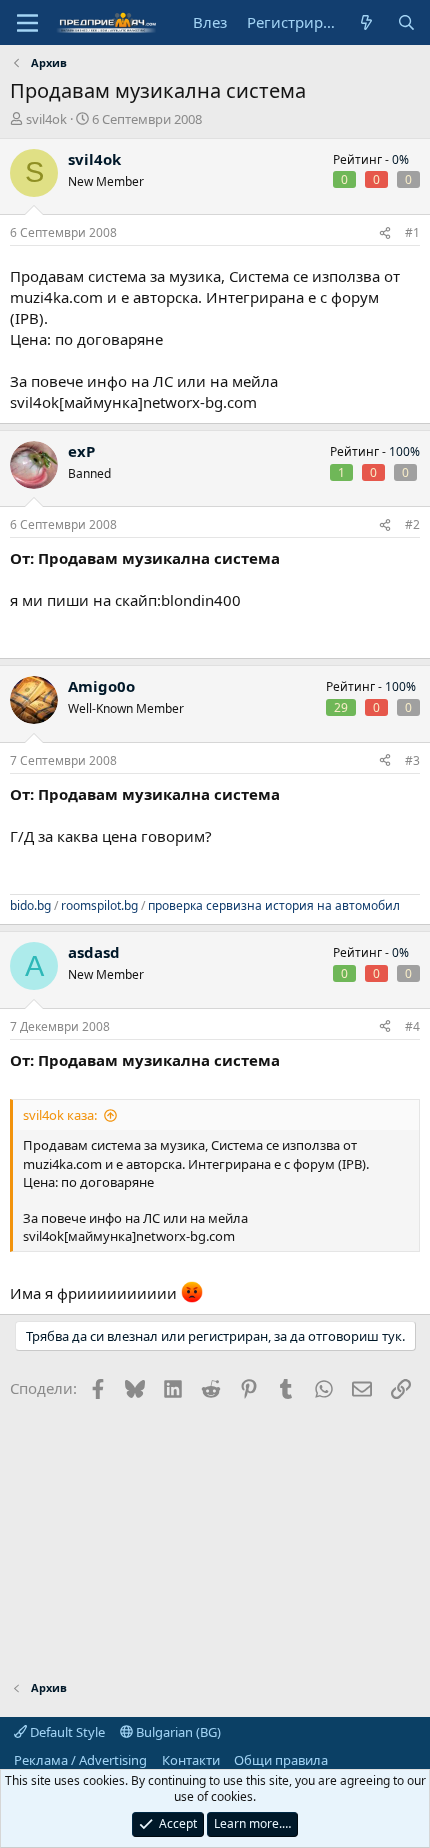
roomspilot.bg (99, 905)
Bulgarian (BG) (177, 1732)
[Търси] (406, 22)
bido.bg (30, 905)
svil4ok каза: (60, 1115)
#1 (412, 232)
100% (404, 451)
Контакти (191, 1760)
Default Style (66, 1732)
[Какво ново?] (366, 22)
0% (400, 159)
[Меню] (27, 23)
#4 (412, 1026)
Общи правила (281, 1760)
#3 (412, 760)
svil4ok (46, 119)
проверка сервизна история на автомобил (274, 905)
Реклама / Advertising (80, 1760)
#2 (412, 524)
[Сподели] (385, 233)
